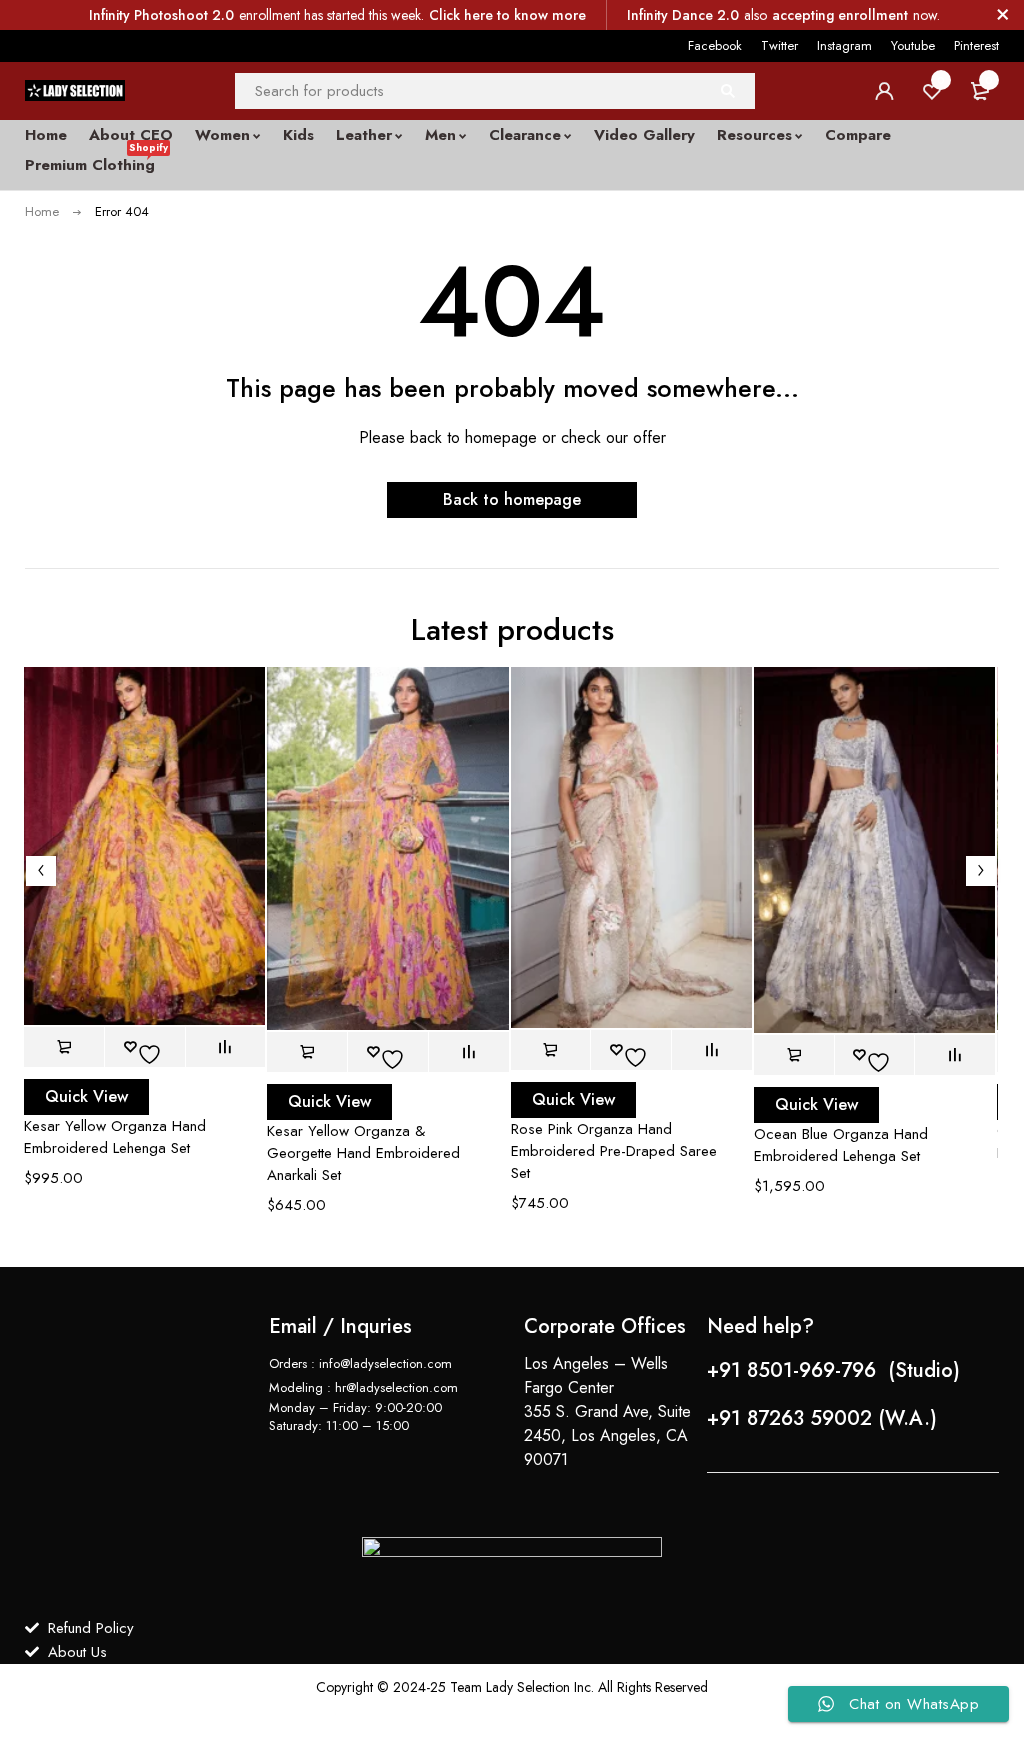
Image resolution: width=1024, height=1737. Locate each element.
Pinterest (976, 45)
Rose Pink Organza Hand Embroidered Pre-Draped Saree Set (614, 1151)
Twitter (779, 45)
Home (42, 211)
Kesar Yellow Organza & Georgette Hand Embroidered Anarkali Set (363, 1153)
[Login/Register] (884, 91)
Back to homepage (512, 499)
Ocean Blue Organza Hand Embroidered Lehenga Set (841, 1145)
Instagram (844, 45)
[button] (64, 1047)
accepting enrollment (840, 15)
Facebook (715, 45)
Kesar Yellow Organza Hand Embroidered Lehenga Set (115, 1137)
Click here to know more (507, 15)
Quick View (86, 1096)
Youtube (913, 45)
